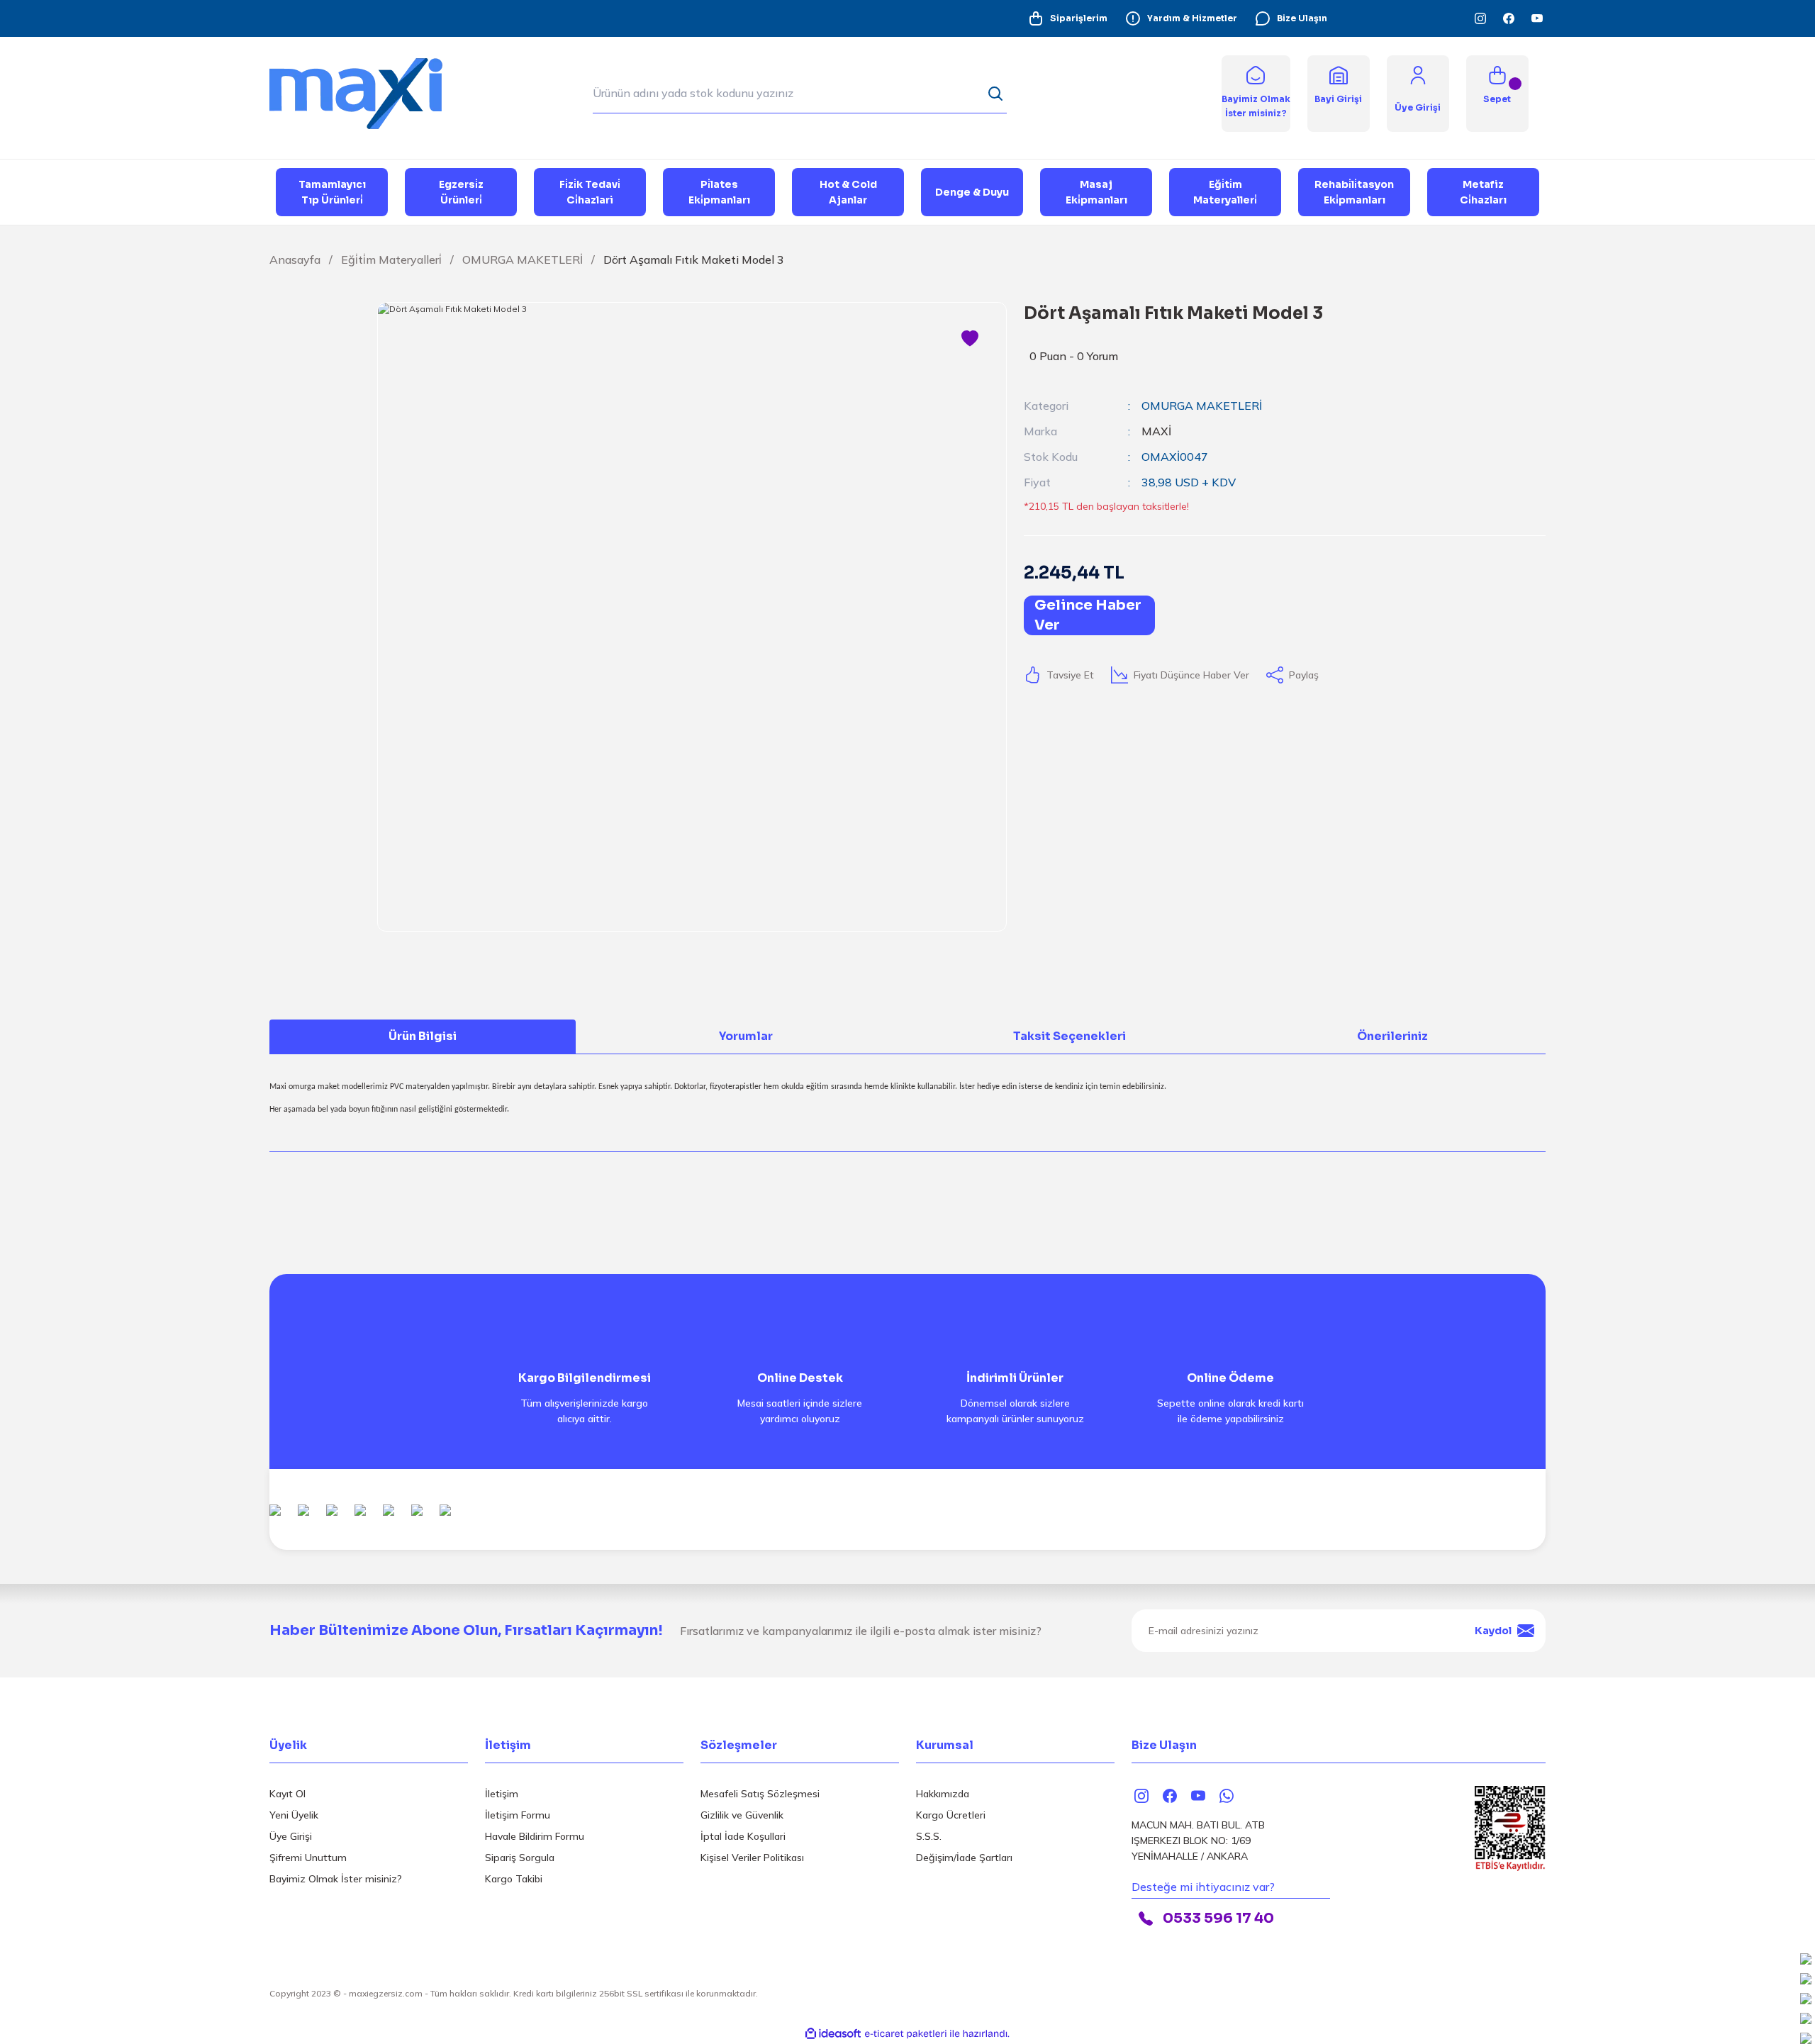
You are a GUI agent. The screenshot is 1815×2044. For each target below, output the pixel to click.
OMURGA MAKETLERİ (1202, 406)
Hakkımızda (943, 1794)
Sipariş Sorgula (520, 1858)
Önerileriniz (1392, 1036)
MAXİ (1156, 431)
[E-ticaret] (906, 2033)
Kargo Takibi (514, 1879)
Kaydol (1493, 1631)
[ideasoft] (833, 2034)
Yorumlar (746, 1036)
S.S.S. (929, 1836)
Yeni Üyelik (294, 1815)
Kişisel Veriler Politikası (752, 1858)
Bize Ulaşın (1302, 18)
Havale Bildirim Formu (535, 1836)
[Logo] (369, 93)
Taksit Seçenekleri (1070, 1036)
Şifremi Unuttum (308, 1858)
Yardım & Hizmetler (1192, 18)
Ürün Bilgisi (423, 1036)
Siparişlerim (1079, 18)
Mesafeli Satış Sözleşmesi (760, 1794)
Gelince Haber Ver (1088, 615)
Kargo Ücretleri (951, 1815)
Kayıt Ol (287, 1794)
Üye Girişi (291, 1836)
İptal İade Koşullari (743, 1836)
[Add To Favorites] (970, 339)
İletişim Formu (518, 1815)
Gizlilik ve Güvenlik (742, 1815)
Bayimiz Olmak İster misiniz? (336, 1879)
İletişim (502, 1794)
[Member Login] (1418, 74)
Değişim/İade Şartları (964, 1858)
